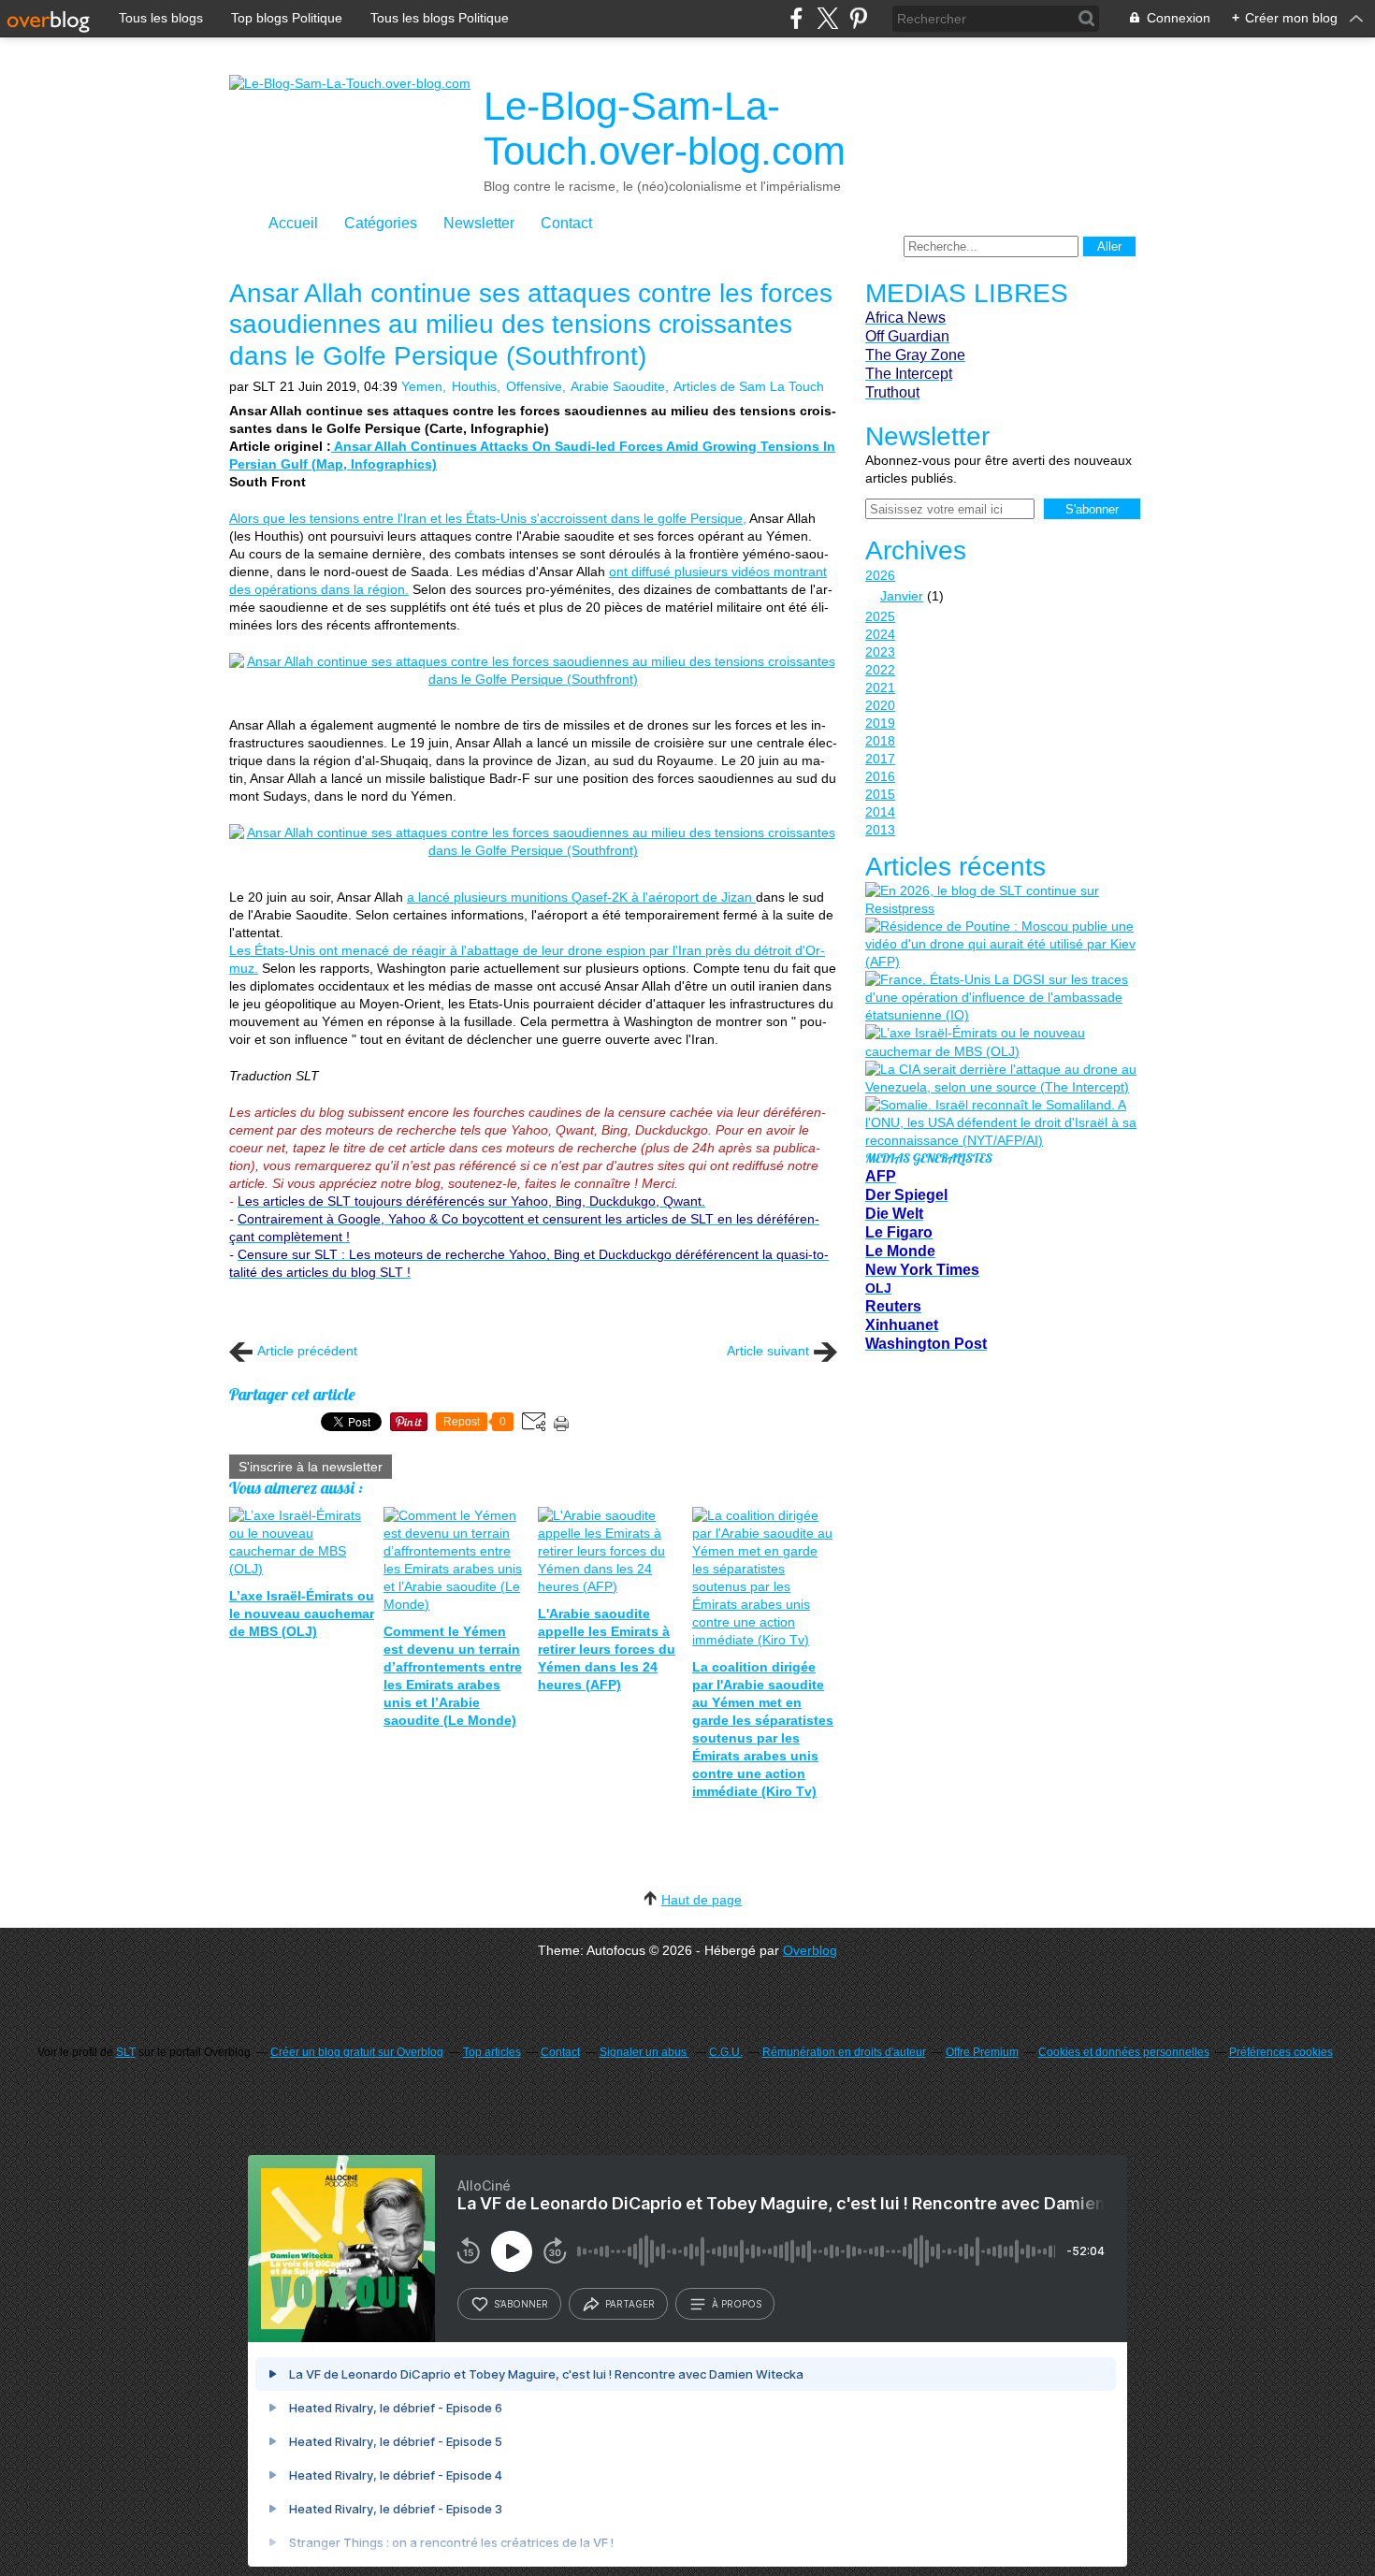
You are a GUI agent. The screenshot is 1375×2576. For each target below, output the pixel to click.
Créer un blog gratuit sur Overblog (357, 2052)
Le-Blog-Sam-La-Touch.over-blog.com (665, 129)
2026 (880, 575)
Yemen (422, 386)
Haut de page (702, 1900)
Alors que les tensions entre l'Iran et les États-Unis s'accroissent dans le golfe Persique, (488, 518)
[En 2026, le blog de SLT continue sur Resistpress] (1001, 900)
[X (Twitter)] (827, 18)
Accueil (293, 223)
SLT (126, 2052)
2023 (880, 652)
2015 (880, 794)
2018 (880, 741)
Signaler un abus (644, 2052)
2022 (880, 670)
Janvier (902, 596)
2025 (880, 616)
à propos (737, 2304)
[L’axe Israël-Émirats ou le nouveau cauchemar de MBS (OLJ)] (1001, 1042)
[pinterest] (858, 18)
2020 (880, 705)
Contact (566, 223)
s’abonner (521, 2304)
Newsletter (479, 223)
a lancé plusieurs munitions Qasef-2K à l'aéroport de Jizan (581, 897)
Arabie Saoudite (618, 386)
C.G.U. (726, 2052)
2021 (880, 687)
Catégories (381, 223)
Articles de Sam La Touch (749, 386)
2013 (880, 830)
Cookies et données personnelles (1124, 2052)
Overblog (810, 1950)
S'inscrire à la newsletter (311, 1467)
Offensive (534, 386)
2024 (880, 634)
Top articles (492, 2052)
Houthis (474, 386)
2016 (880, 776)
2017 (880, 759)
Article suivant (768, 1351)
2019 (880, 723)
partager (630, 2304)
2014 (880, 812)
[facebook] (796, 18)
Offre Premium (982, 2052)
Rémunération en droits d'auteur (844, 2052)
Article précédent (307, 1351)
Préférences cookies (1281, 2052)
